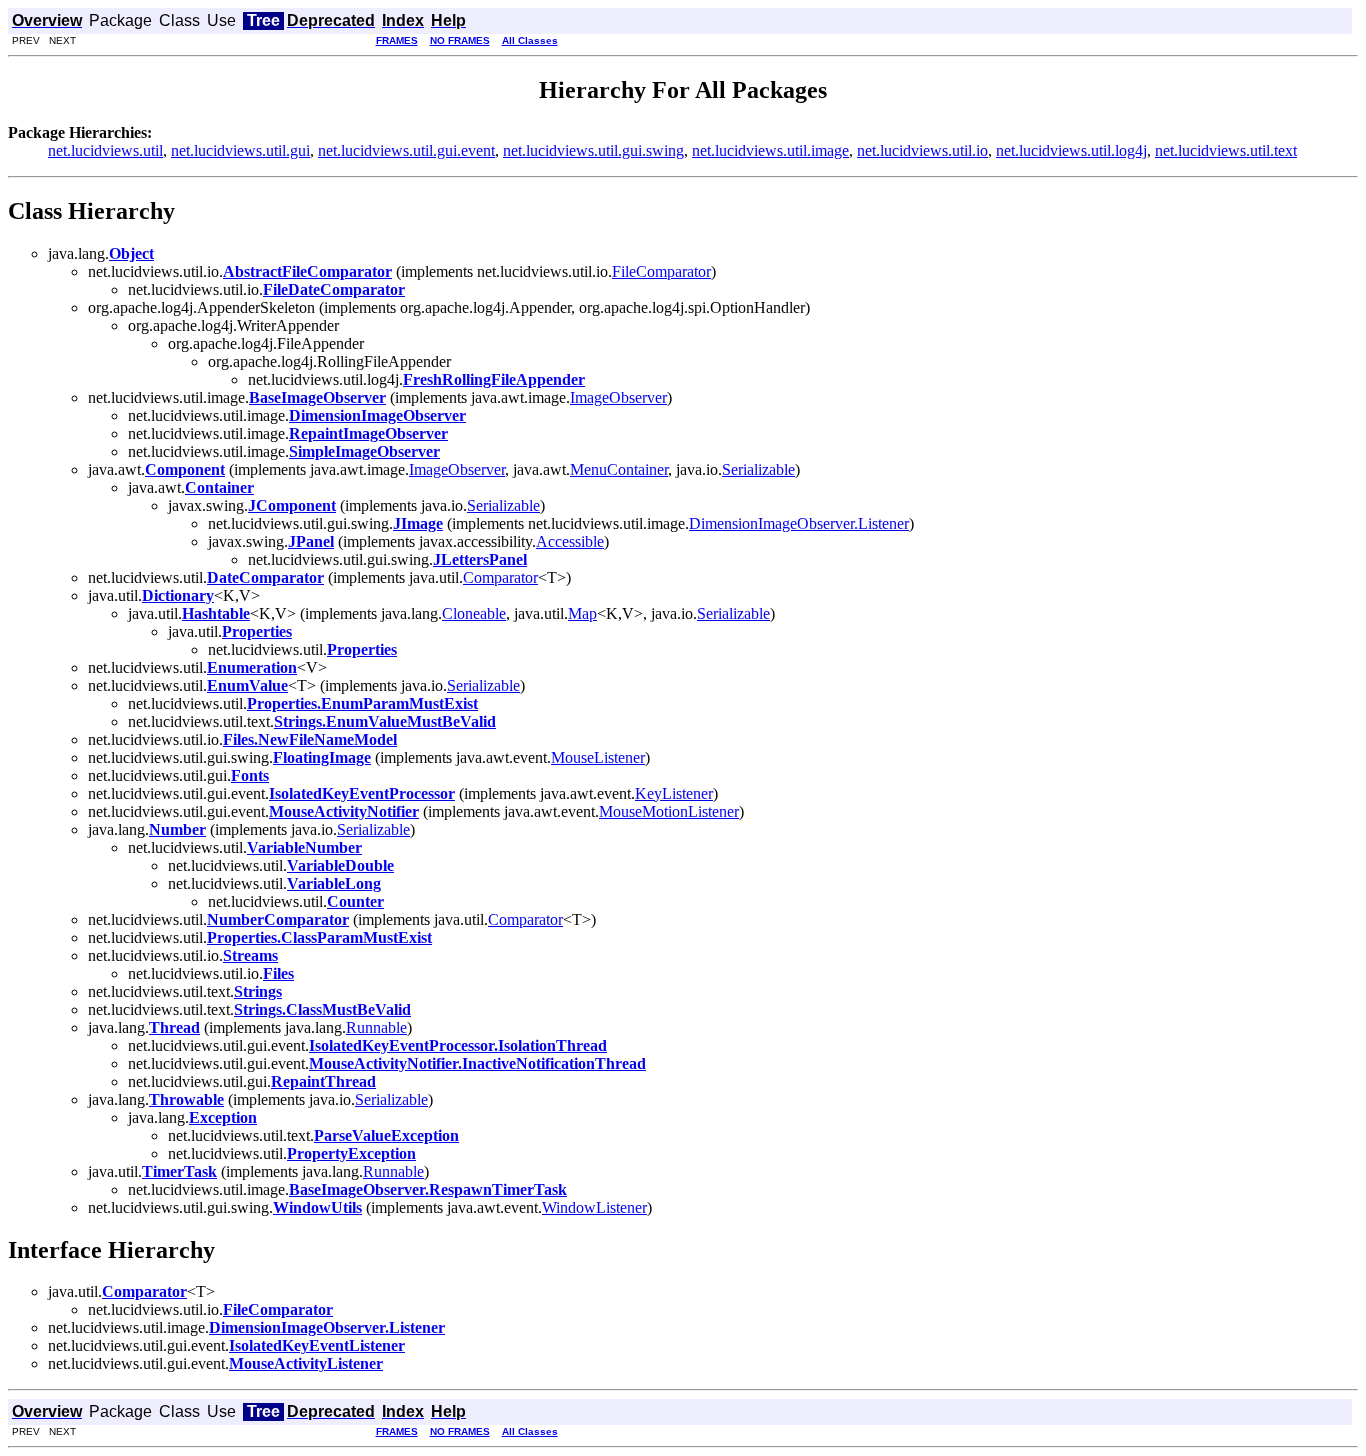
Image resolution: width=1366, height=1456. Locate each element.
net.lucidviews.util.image (770, 150)
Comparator (500, 577)
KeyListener (674, 793)
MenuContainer (619, 469)
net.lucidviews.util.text (1226, 150)
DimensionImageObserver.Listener (799, 523)
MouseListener (598, 757)
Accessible (570, 541)
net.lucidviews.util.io (922, 150)
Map (582, 613)
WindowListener (594, 1207)
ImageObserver (618, 397)
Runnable (376, 1027)
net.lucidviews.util (105, 150)
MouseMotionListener (669, 811)
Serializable (758, 469)
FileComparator (661, 271)
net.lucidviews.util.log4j (1071, 150)
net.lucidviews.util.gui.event (406, 150)
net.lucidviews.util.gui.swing (593, 150)
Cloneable (474, 613)
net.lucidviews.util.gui (240, 150)
